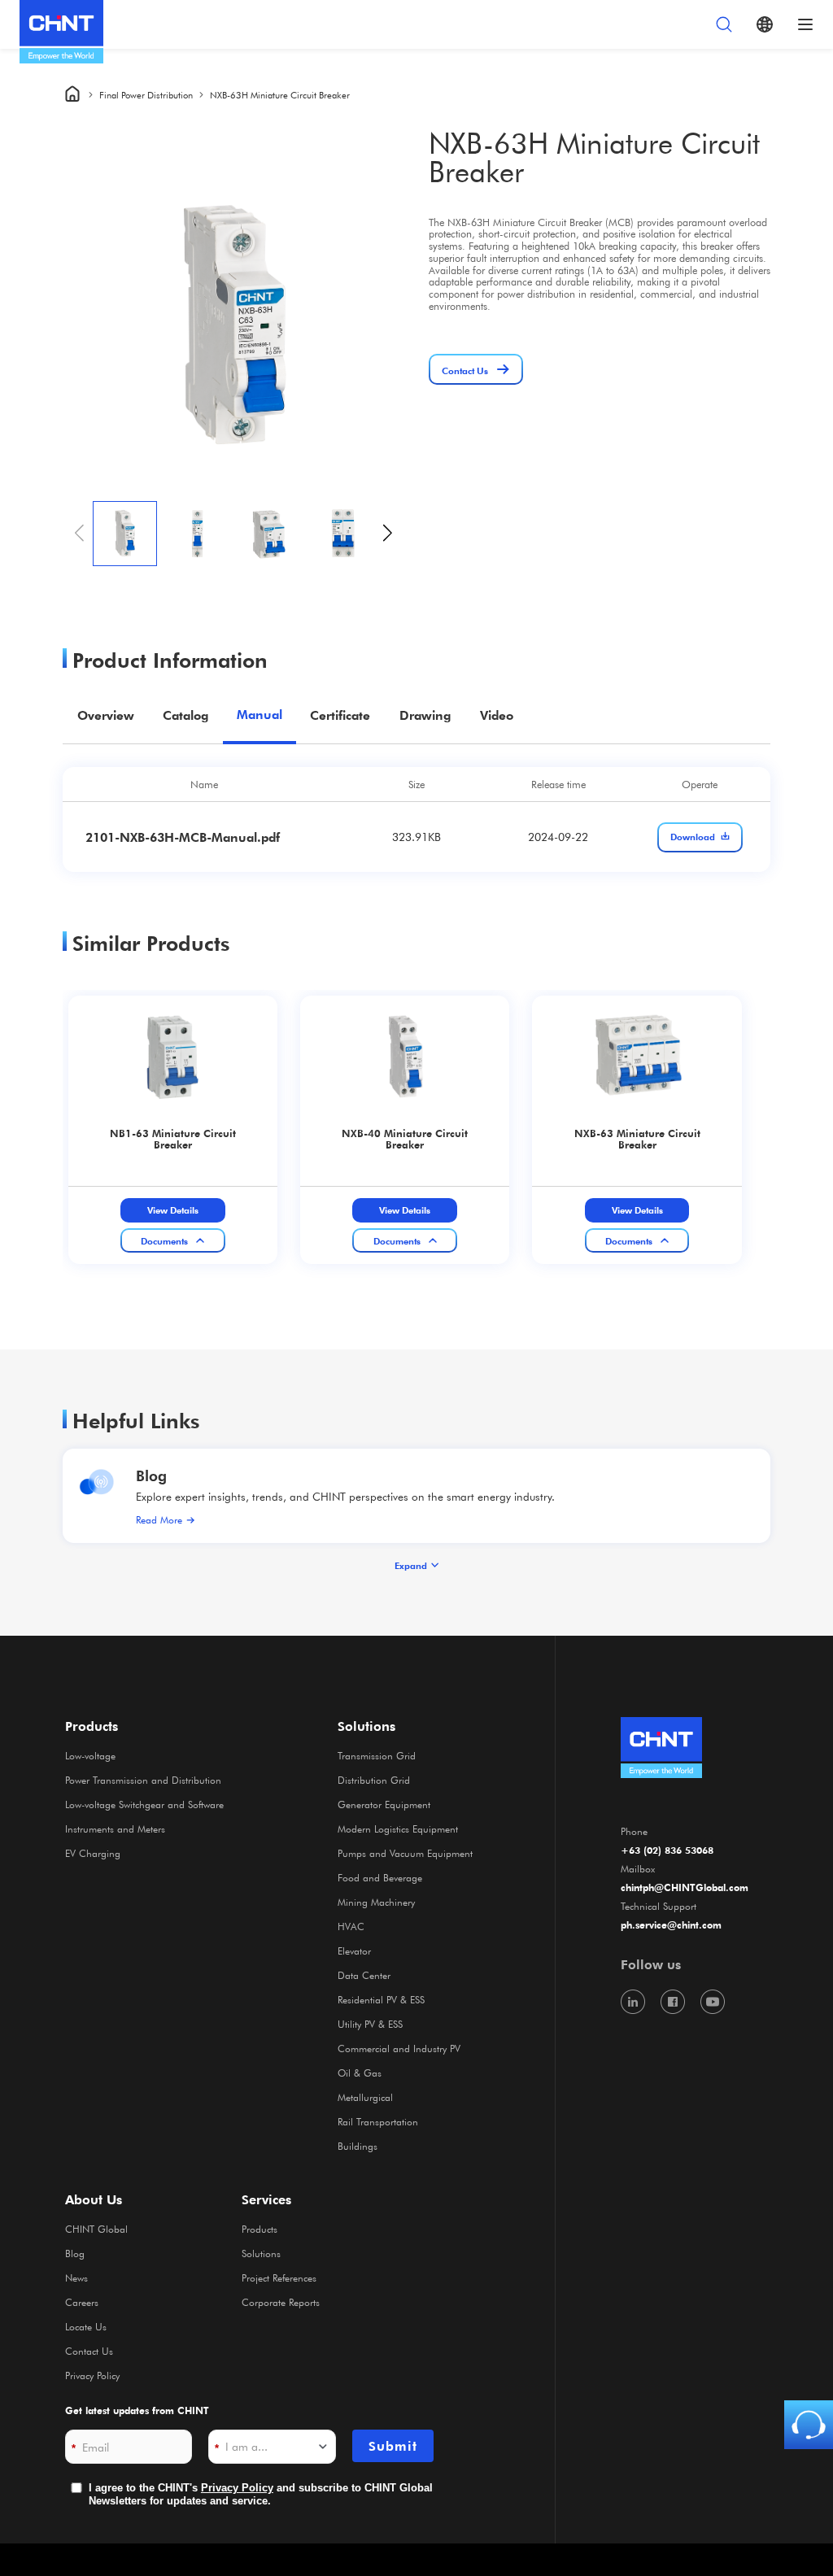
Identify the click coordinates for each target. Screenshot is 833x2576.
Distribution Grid (374, 1780)
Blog (151, 1475)
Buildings (358, 2146)
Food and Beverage (380, 1877)
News (76, 2277)
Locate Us (86, 2326)
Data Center (364, 1975)
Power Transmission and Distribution (143, 1780)
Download (693, 837)
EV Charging (93, 1853)
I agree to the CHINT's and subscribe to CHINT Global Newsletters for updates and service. (261, 2494)
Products (259, 2229)
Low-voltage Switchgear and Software (144, 1804)
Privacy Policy (92, 2375)
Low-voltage (90, 1755)
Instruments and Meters (115, 1828)
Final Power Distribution (146, 95)
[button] (388, 534)
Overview (106, 715)
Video (497, 715)
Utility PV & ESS (370, 2024)
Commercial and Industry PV (399, 2048)
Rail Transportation (378, 2121)
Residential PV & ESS (381, 1999)
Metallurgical (365, 2097)
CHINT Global (96, 2229)
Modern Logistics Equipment (398, 1828)
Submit (393, 2446)
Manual (259, 715)
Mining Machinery (376, 1902)
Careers (82, 2302)
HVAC (351, 1926)
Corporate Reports (281, 2302)
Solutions (261, 2253)
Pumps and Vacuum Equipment (405, 1853)
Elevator (354, 1951)
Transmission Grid (377, 1755)
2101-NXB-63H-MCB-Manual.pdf (183, 837)
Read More (159, 1519)
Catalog (185, 715)
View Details (173, 1210)
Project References (279, 2277)
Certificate (340, 715)
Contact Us (89, 2351)
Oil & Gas (360, 2073)
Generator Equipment (384, 1804)
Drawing (425, 715)
